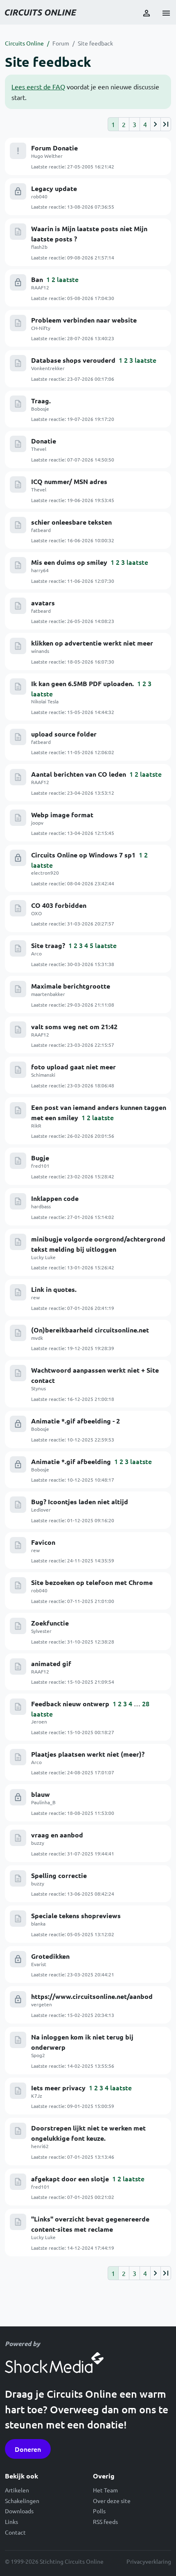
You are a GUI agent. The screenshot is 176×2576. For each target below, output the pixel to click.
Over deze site (112, 2501)
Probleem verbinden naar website (84, 320)
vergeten (42, 2004)
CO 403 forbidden (59, 905)
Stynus (38, 1388)
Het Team (105, 2490)
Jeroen (39, 1721)
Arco (36, 953)
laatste (68, 279)
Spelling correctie (59, 1875)
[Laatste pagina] (166, 124)
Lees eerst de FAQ (38, 86)
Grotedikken (50, 1956)
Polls (99, 2511)
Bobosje (40, 409)
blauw (41, 1794)
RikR (36, 1125)
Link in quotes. (54, 1289)
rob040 (39, 196)
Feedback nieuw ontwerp (70, 1704)
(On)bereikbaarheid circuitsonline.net (90, 1330)
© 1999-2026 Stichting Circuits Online (54, 2561)
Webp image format (62, 815)
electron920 (45, 873)
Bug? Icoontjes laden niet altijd (80, 1502)
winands (40, 651)
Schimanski (43, 1075)
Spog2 (38, 2055)
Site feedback (95, 43)
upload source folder (64, 734)
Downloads (19, 2511)
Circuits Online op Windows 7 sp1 (83, 855)
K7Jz (37, 2096)
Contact (15, 2532)
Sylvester (41, 1631)
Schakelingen (22, 2501)
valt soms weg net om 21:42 (74, 1027)
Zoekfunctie (50, 1623)
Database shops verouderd (73, 360)
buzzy (38, 1843)
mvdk (37, 1338)
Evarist (39, 1964)
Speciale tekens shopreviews (76, 1916)
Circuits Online (24, 43)
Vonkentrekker (48, 368)
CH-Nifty (41, 328)
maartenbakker (48, 994)
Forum (61, 43)
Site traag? (48, 945)
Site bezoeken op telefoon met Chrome (92, 1582)
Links (11, 2521)
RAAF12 (40, 287)
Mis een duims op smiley (69, 562)
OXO (36, 913)
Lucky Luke (43, 1257)
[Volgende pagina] (155, 124)
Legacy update (54, 188)
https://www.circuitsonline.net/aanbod (92, 1996)
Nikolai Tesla (45, 701)
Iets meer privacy (58, 2088)
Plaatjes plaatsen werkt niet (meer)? (88, 1754)
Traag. (41, 401)
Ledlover (41, 1510)
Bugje (40, 1158)
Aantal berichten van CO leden (79, 774)
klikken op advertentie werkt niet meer (92, 643)
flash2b (39, 247)
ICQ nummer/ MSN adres (69, 481)
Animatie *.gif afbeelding (71, 1461)
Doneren (28, 2449)
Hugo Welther (47, 156)
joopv (37, 823)
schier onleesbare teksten (71, 522)
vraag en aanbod (57, 1835)
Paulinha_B (43, 1802)
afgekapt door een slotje (70, 2179)
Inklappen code (55, 1198)
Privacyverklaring (149, 2561)
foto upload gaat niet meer (73, 1067)
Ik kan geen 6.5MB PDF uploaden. (82, 683)
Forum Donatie (54, 148)
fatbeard (41, 530)
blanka (38, 1923)
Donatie (44, 441)
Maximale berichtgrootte (71, 986)
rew (35, 1297)
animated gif (51, 1663)
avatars (43, 603)
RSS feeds (105, 2521)
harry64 (40, 570)
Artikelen (17, 2490)
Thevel (39, 449)
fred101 (40, 1166)
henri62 (40, 2146)
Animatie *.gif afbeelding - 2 (76, 1421)
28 (146, 1703)
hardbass (41, 1206)
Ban (37, 279)
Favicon (43, 1542)
